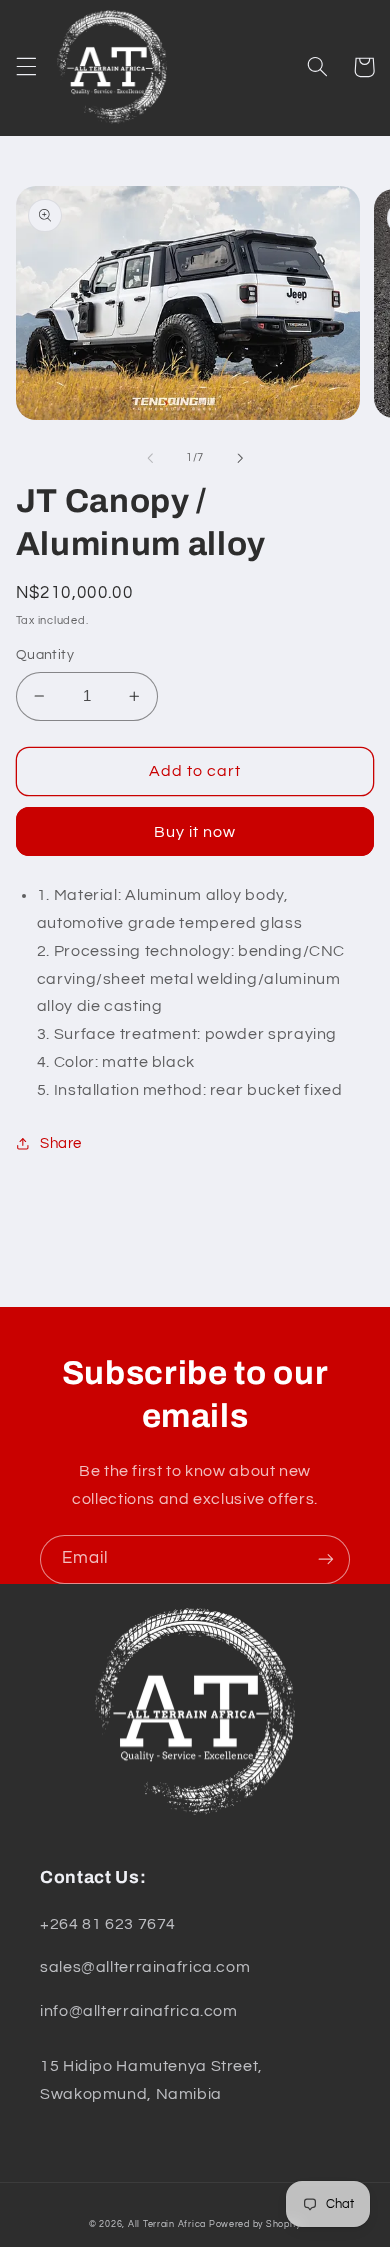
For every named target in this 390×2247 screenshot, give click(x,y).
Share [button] (61, 1143)
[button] (26, 67)
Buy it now (195, 832)
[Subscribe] (326, 1559)
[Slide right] (240, 458)
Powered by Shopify (255, 2224)
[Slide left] (150, 458)
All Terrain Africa (167, 2224)
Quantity (45, 655)
